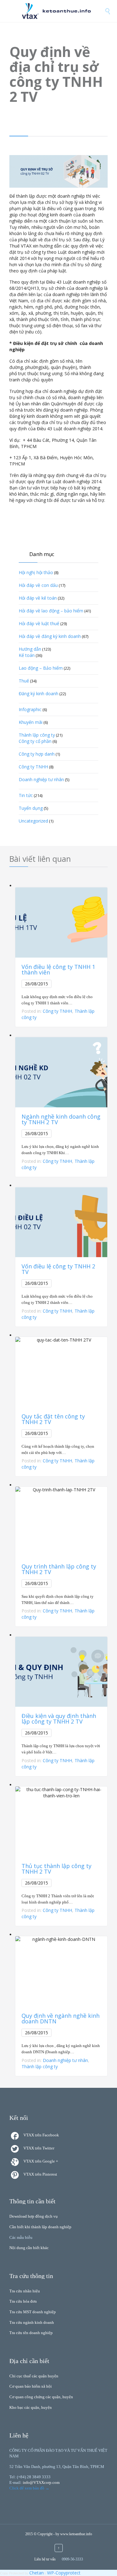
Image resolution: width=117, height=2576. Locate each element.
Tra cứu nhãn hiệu (25, 2291)
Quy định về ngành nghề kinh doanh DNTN (61, 2018)
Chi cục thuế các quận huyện (34, 2376)
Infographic (30, 709)
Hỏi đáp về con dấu (38, 585)
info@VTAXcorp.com (41, 2482)
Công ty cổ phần (35, 741)
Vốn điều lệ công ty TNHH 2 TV (58, 1269)
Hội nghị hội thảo (36, 572)
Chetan (37, 2573)
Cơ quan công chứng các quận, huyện (41, 2397)
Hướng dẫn (30, 649)
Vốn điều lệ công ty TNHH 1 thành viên (58, 970)
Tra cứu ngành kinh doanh (32, 2322)
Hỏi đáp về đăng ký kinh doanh (50, 636)
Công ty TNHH (33, 767)
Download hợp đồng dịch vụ (34, 2216)
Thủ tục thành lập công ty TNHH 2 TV (56, 1869)
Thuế (24, 681)
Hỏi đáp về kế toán (38, 598)
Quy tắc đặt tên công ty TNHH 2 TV (53, 1419)
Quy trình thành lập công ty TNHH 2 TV (59, 1569)
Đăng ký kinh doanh (39, 694)
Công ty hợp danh (37, 754)
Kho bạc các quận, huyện (31, 2407)
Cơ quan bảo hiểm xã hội (31, 2386)
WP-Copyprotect (64, 2573)
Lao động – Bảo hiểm (41, 668)
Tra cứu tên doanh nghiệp (31, 2333)
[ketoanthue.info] (63, 11)
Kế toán (27, 655)
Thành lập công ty (37, 735)
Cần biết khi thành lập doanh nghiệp (40, 2227)
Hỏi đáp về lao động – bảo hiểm (51, 611)
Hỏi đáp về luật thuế (39, 623)
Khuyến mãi (31, 722)
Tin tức (26, 795)
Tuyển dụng (31, 808)
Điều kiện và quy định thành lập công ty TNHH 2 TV (59, 1719)
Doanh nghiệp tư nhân (41, 779)
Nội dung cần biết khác (29, 2248)
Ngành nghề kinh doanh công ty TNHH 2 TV (61, 1119)
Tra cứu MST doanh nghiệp (33, 2312)
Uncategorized (33, 821)
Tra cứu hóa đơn (23, 2301)
